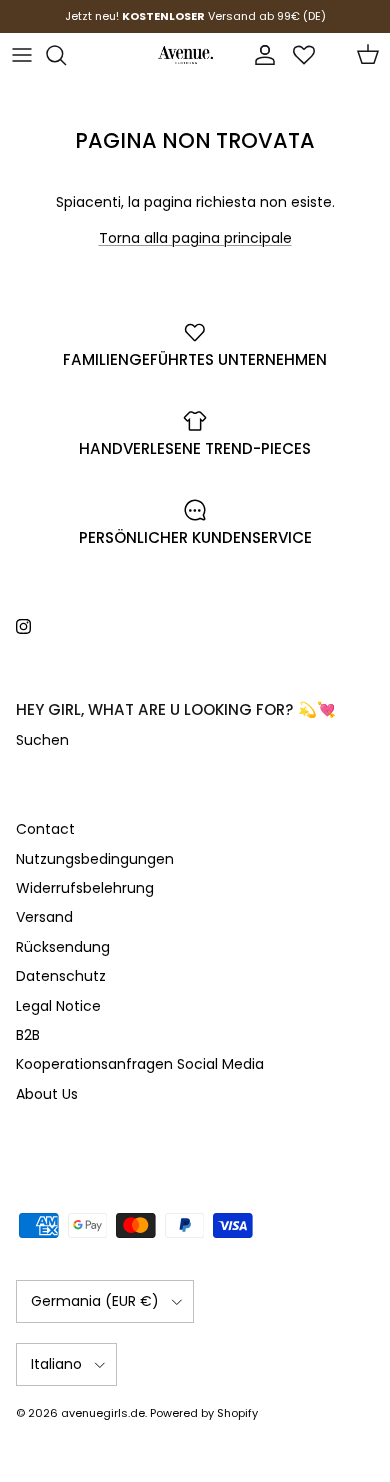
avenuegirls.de (103, 1413)
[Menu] (22, 55)
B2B (28, 1035)
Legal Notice (58, 1006)
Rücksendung (63, 947)
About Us (47, 1094)
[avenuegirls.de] (185, 55)
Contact (45, 829)
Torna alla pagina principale (195, 238)
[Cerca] (66, 55)
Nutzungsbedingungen (95, 859)
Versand (44, 917)
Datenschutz (61, 976)
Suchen (42, 740)
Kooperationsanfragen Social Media (140, 1064)
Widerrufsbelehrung (85, 888)
